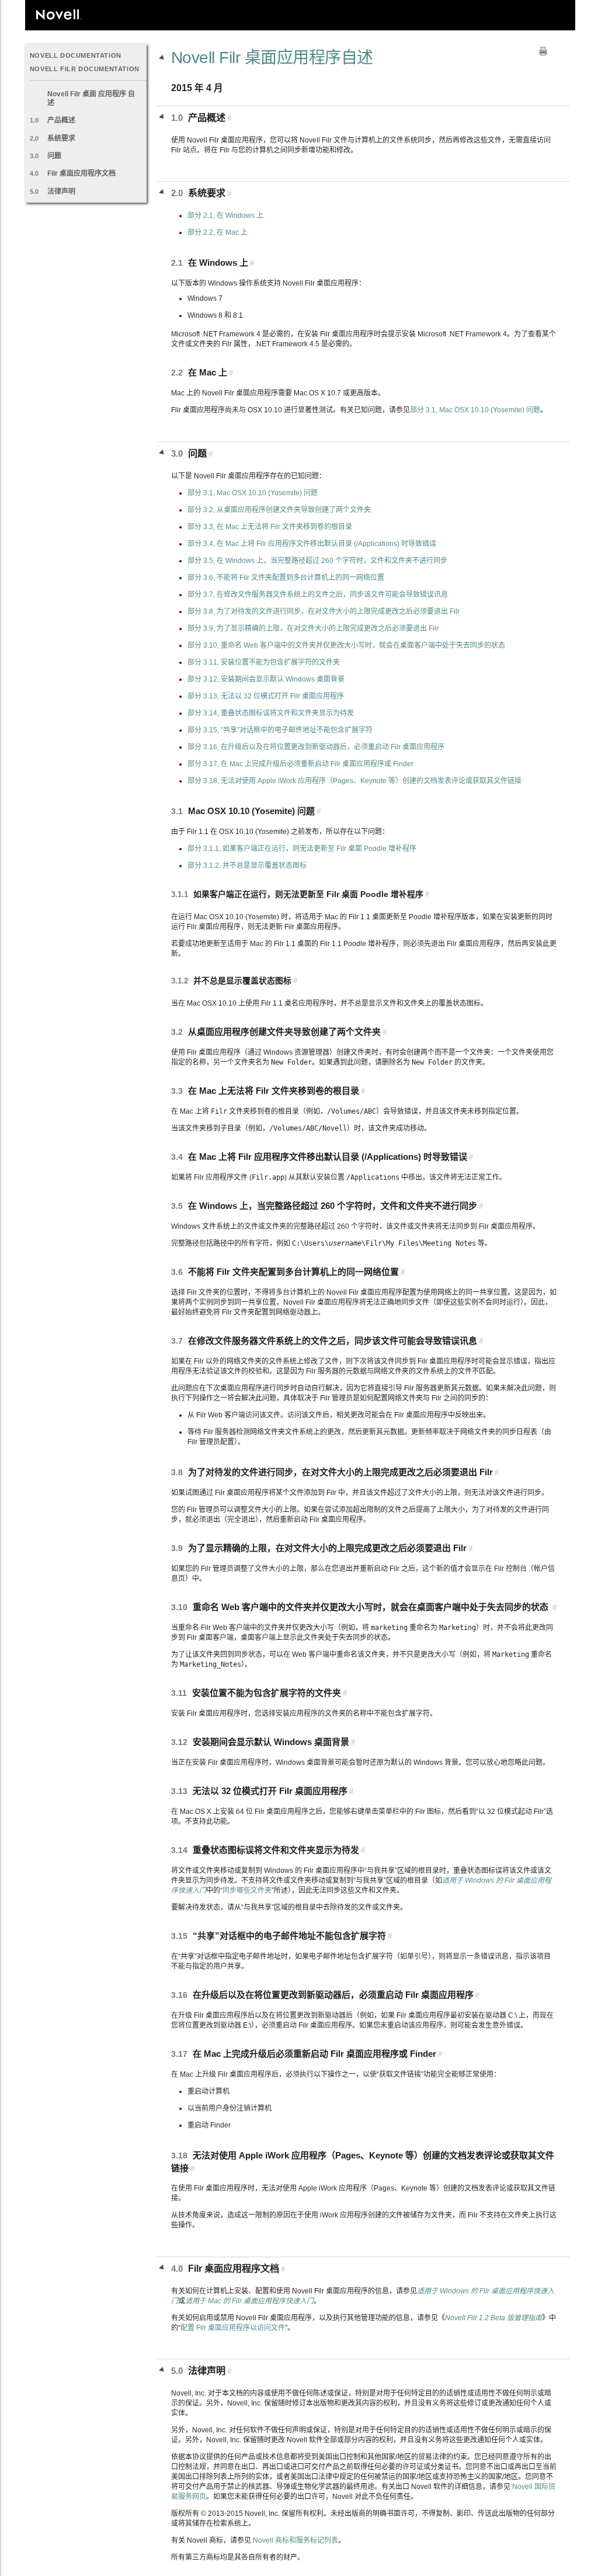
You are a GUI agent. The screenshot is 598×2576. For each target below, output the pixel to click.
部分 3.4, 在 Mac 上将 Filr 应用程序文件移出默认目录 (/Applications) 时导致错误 (312, 544)
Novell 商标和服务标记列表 (295, 2540)
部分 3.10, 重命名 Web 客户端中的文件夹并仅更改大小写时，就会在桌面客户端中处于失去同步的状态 (346, 645)
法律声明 (61, 192)
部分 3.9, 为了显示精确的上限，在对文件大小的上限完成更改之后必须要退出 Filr (313, 628)
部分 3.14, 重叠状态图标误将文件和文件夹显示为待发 (271, 713)
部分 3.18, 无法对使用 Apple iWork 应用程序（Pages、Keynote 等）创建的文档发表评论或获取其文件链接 (354, 781)
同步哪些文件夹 (247, 1890)
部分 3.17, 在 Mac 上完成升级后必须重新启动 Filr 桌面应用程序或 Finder (300, 764)
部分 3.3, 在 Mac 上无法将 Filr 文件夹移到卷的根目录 (270, 527)
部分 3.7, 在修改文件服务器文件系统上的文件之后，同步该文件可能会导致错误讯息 (318, 595)
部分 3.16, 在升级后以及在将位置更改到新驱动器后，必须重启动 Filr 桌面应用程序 (316, 747)
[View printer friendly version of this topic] (543, 51)
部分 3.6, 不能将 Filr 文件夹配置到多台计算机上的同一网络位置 (286, 578)
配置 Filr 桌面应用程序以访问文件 (233, 2328)
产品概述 (61, 120)
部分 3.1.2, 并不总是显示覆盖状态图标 (247, 865)
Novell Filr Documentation (85, 69)
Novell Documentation (76, 55)
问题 (54, 156)
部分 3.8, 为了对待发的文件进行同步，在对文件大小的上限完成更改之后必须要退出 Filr (324, 611)
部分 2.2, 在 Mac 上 (218, 232)
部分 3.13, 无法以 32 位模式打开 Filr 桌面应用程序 (266, 696)
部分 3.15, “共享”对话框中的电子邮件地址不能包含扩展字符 (280, 730)
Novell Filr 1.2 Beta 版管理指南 (493, 2318)
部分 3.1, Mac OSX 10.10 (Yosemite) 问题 (475, 410)
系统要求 (61, 138)
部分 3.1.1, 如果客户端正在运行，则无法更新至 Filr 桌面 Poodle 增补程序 (302, 849)
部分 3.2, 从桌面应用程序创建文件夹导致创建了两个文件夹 (279, 510)
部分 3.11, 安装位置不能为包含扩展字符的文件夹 (264, 662)
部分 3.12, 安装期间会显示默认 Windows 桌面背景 (266, 679)
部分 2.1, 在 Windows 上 (225, 215)
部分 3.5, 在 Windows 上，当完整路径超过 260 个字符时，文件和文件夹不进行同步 (317, 561)
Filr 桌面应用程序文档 (81, 173)
